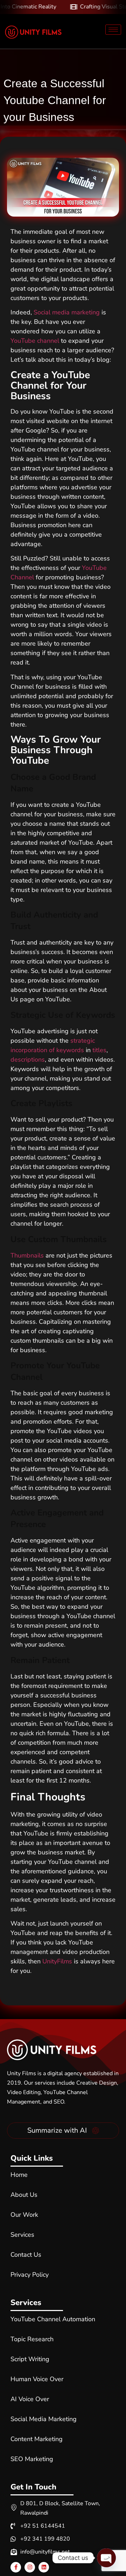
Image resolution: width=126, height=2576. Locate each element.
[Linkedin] (44, 2567)
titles (99, 1050)
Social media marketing (67, 312)
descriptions (28, 1059)
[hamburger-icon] (113, 30)
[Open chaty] (106, 2558)
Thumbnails (27, 1255)
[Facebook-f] (16, 2567)
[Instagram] (30, 2567)
